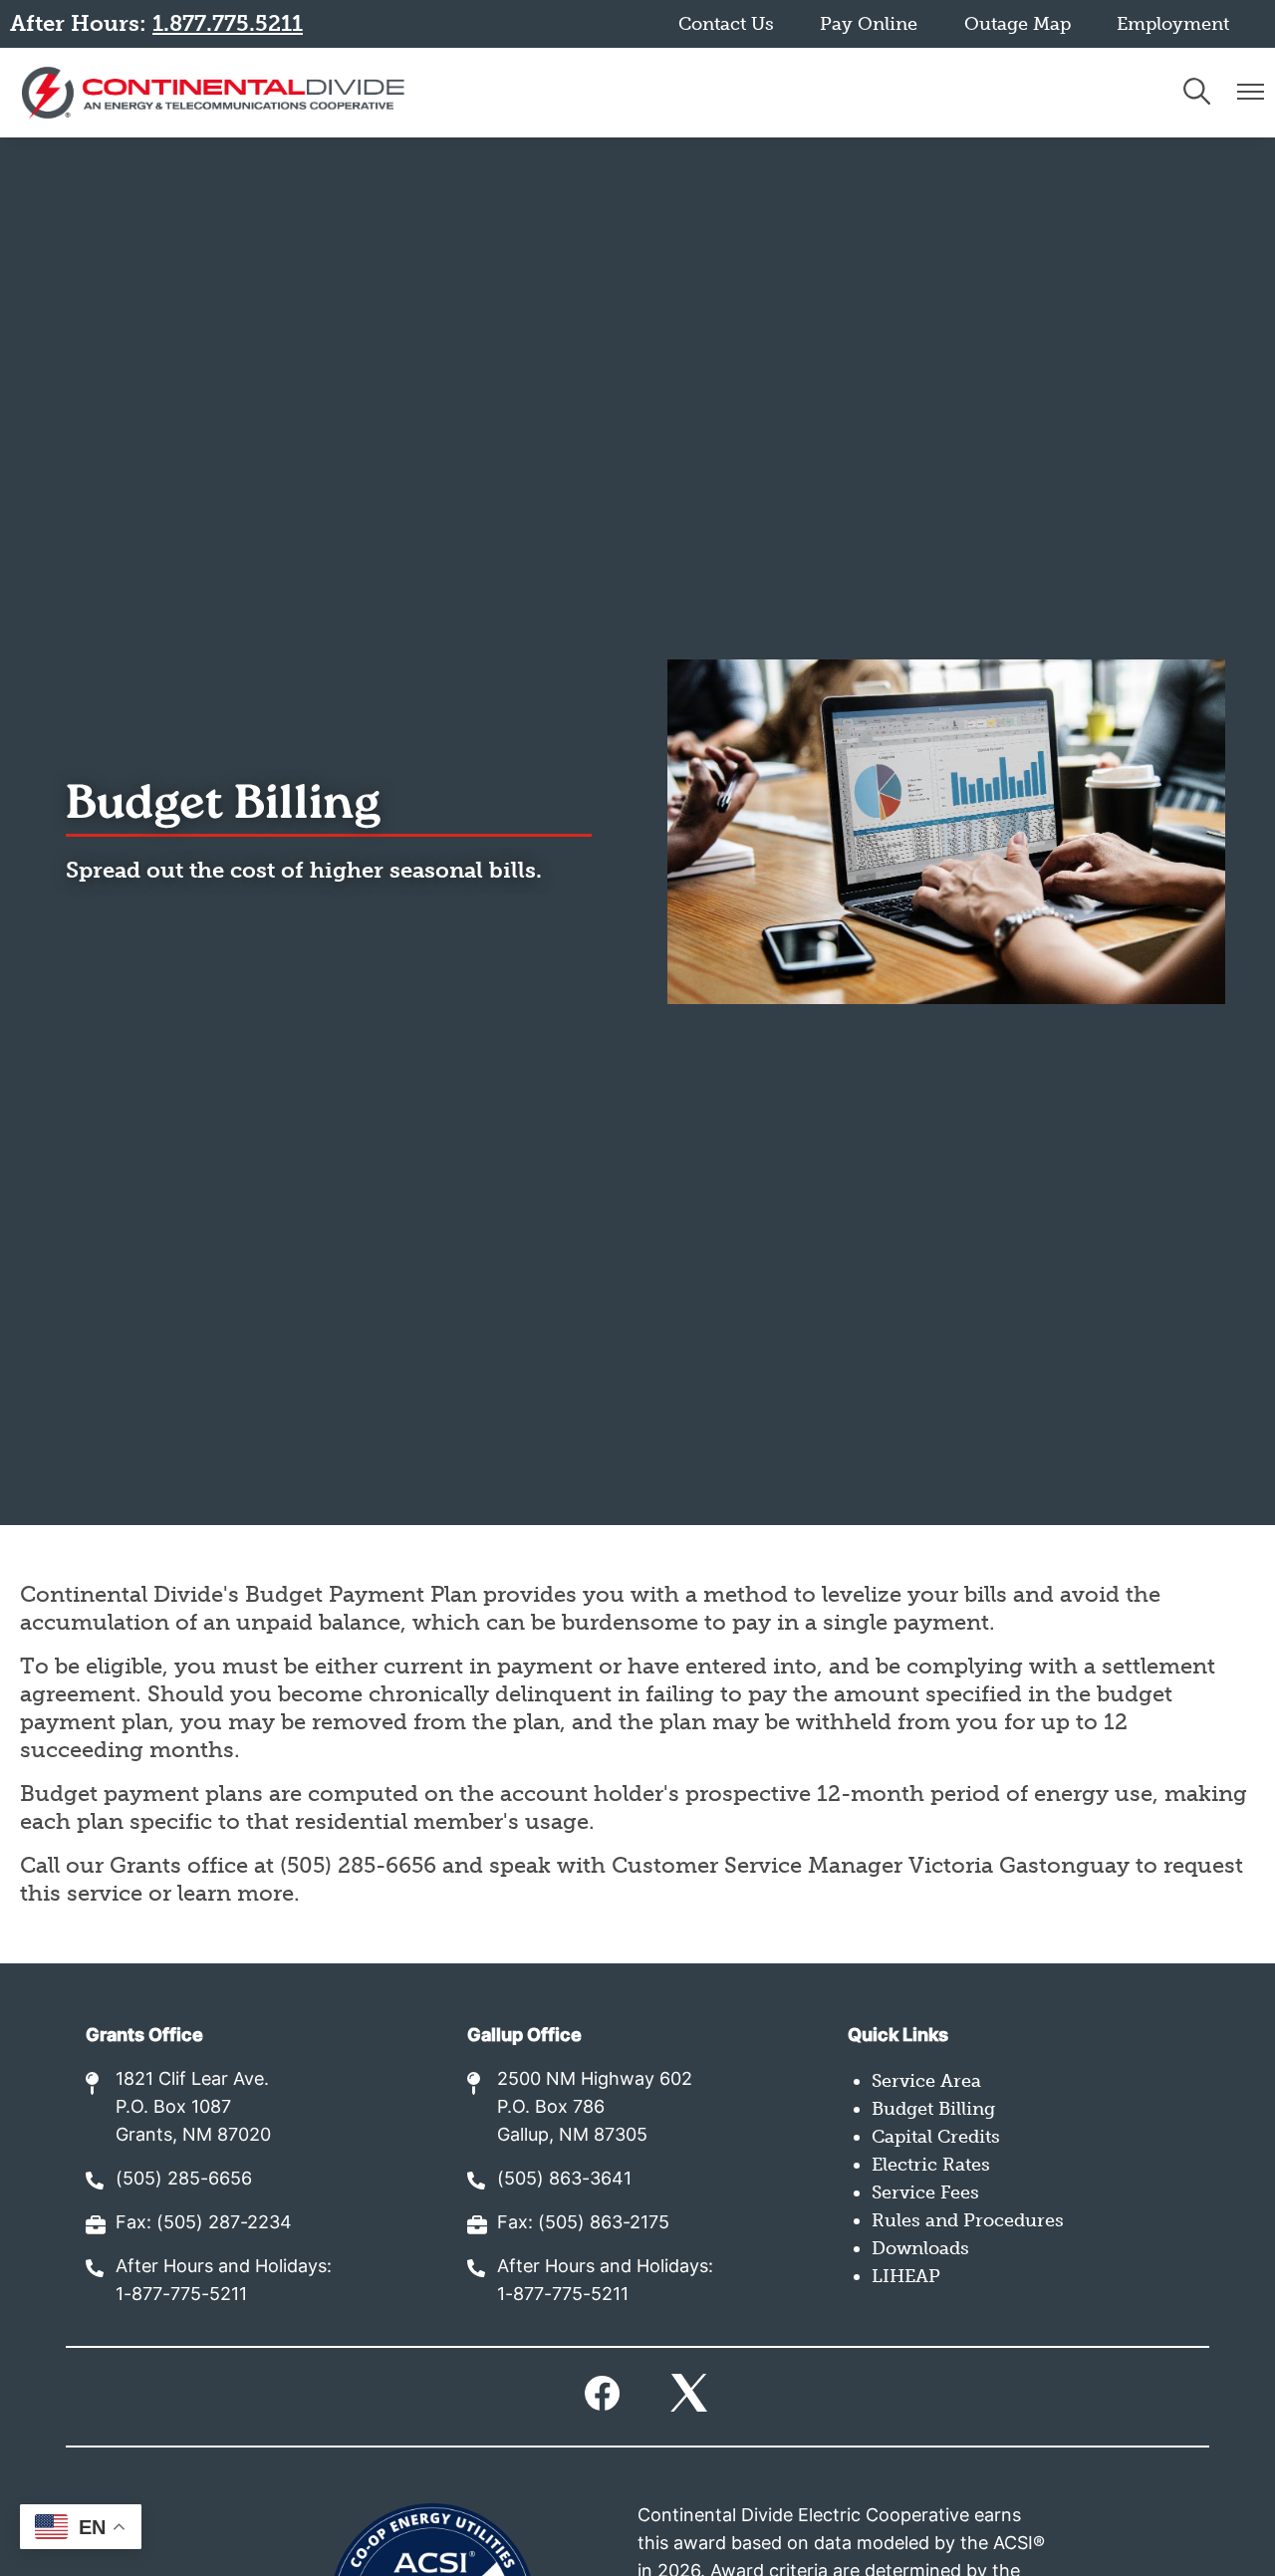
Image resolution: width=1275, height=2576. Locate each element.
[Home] (213, 93)
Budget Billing (933, 2109)
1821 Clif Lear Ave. (192, 2080)
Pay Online (869, 24)
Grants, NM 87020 (193, 2136)
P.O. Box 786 (551, 2108)
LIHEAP (906, 2276)
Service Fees (925, 2192)
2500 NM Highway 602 (595, 2080)
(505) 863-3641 (564, 2180)
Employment (1173, 24)
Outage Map (1018, 24)
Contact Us (726, 24)
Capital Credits (936, 2137)
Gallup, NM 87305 (572, 2136)
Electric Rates (931, 2165)
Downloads (920, 2248)
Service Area (926, 2081)
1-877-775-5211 (181, 2296)
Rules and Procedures (968, 2220)
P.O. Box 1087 (173, 2108)
